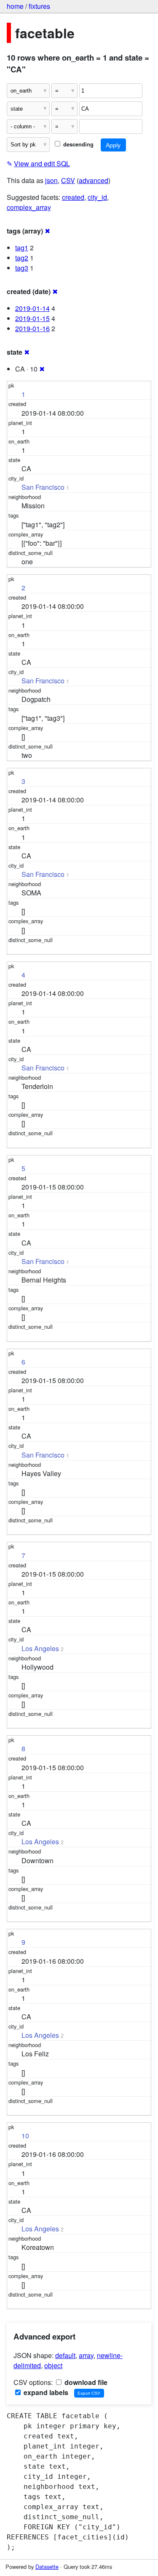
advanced (94, 180)
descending (78, 144)
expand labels (45, 2392)
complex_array (29, 207)
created (73, 197)
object (53, 2365)
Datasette (47, 2567)
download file (85, 2382)
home (15, 6)
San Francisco (43, 487)
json (51, 180)
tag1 (22, 248)
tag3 (22, 268)
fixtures (39, 6)
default (65, 2355)
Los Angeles (40, 1648)
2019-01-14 (32, 308)
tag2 (22, 258)
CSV (68, 180)
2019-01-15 (32, 318)
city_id (97, 197)
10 (25, 2136)
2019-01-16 (32, 328)
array (86, 2355)
